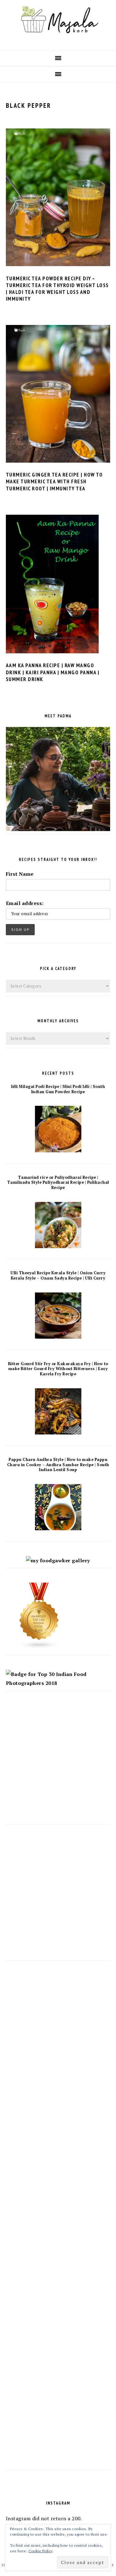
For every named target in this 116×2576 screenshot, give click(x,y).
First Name (20, 874)
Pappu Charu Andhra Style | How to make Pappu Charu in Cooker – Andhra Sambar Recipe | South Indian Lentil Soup (58, 1465)
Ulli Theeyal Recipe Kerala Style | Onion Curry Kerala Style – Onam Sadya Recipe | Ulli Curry (58, 1276)
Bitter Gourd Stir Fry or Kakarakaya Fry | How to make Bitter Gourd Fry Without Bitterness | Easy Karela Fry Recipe (58, 1369)
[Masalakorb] (58, 40)
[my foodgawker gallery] (58, 1560)
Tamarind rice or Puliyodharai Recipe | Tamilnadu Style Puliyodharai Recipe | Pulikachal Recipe (58, 1183)
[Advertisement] (58, 1763)
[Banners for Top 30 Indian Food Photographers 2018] (58, 1683)
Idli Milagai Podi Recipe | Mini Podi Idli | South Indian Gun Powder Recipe (58, 1089)
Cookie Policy (41, 2551)
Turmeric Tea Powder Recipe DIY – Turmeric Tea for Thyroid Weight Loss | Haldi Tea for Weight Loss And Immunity (57, 289)
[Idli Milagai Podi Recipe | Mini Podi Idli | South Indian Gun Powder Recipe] (58, 1150)
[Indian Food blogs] (39, 1647)
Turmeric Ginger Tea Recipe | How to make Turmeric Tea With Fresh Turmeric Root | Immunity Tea (54, 481)
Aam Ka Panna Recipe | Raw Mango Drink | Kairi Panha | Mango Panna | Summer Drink (53, 672)
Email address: (25, 903)
